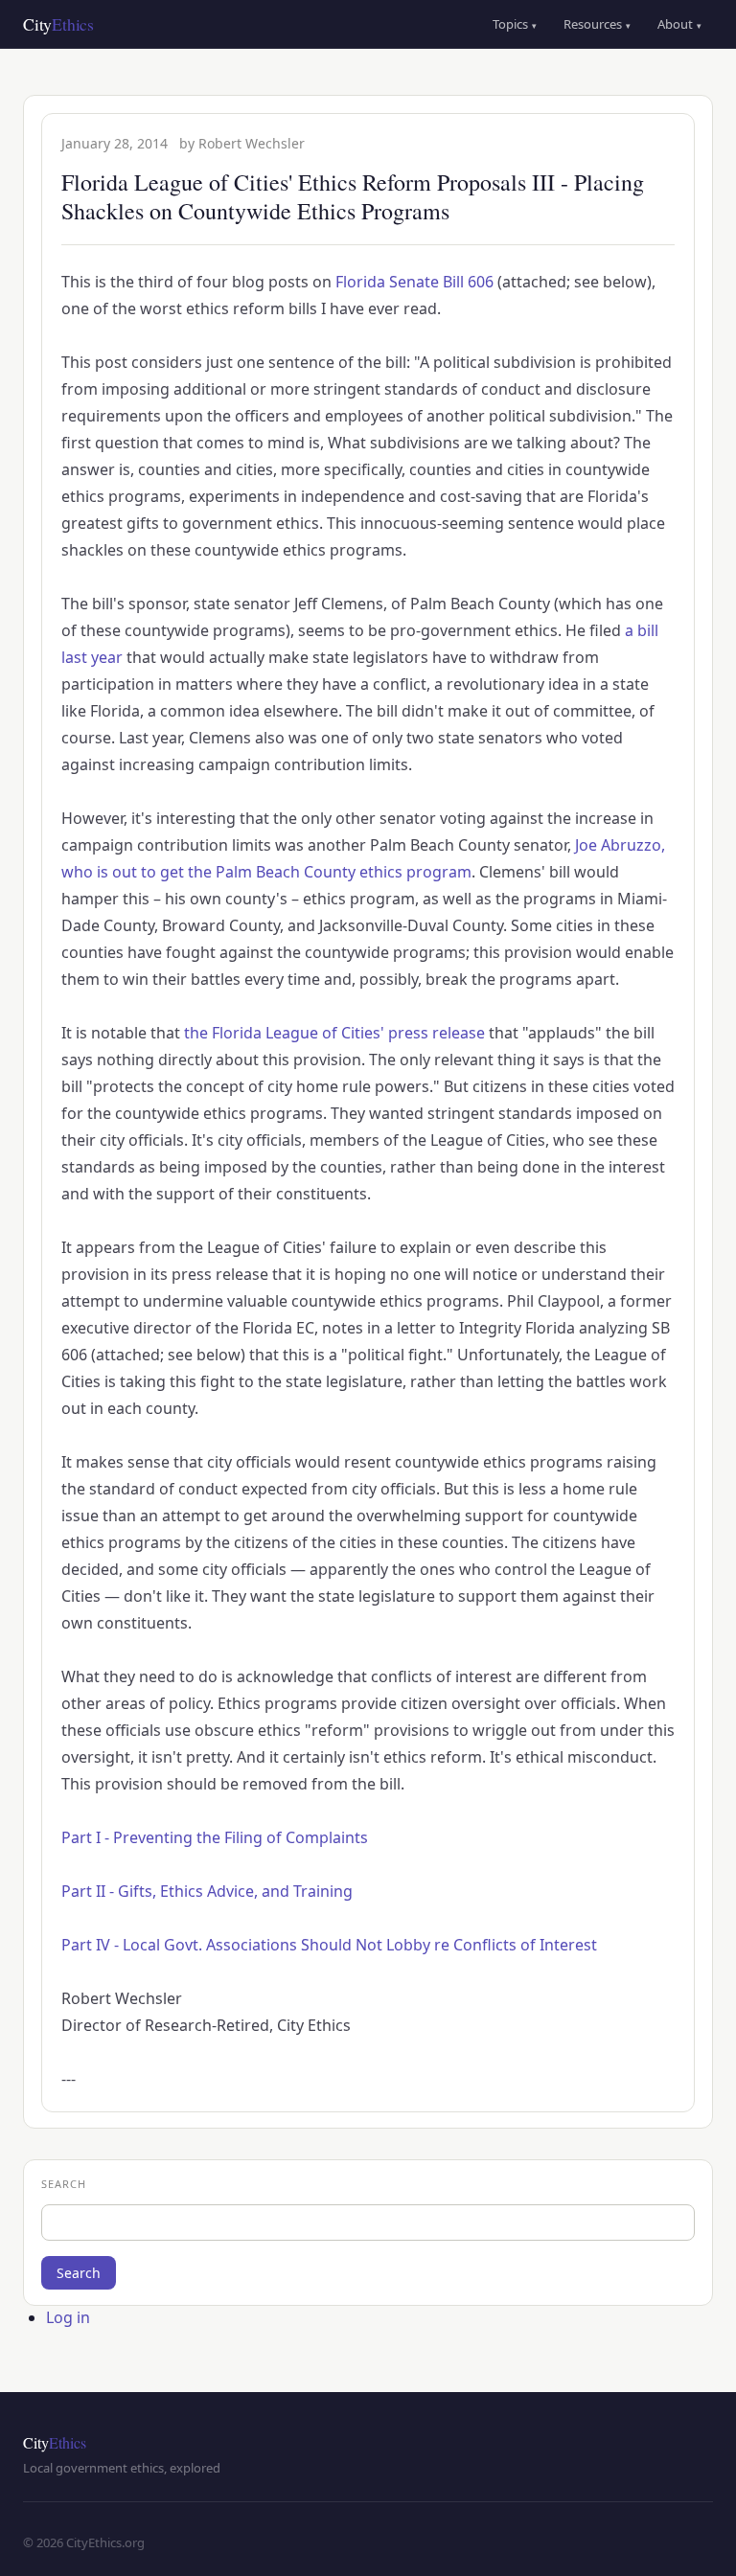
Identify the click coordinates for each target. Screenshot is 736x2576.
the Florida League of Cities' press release (334, 1033)
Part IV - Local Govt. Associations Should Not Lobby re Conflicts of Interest (329, 1945)
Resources (597, 24)
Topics (515, 24)
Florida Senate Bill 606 (414, 282)
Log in (68, 2317)
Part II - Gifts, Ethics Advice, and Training (207, 1891)
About (679, 24)
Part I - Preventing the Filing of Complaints (215, 1837)
